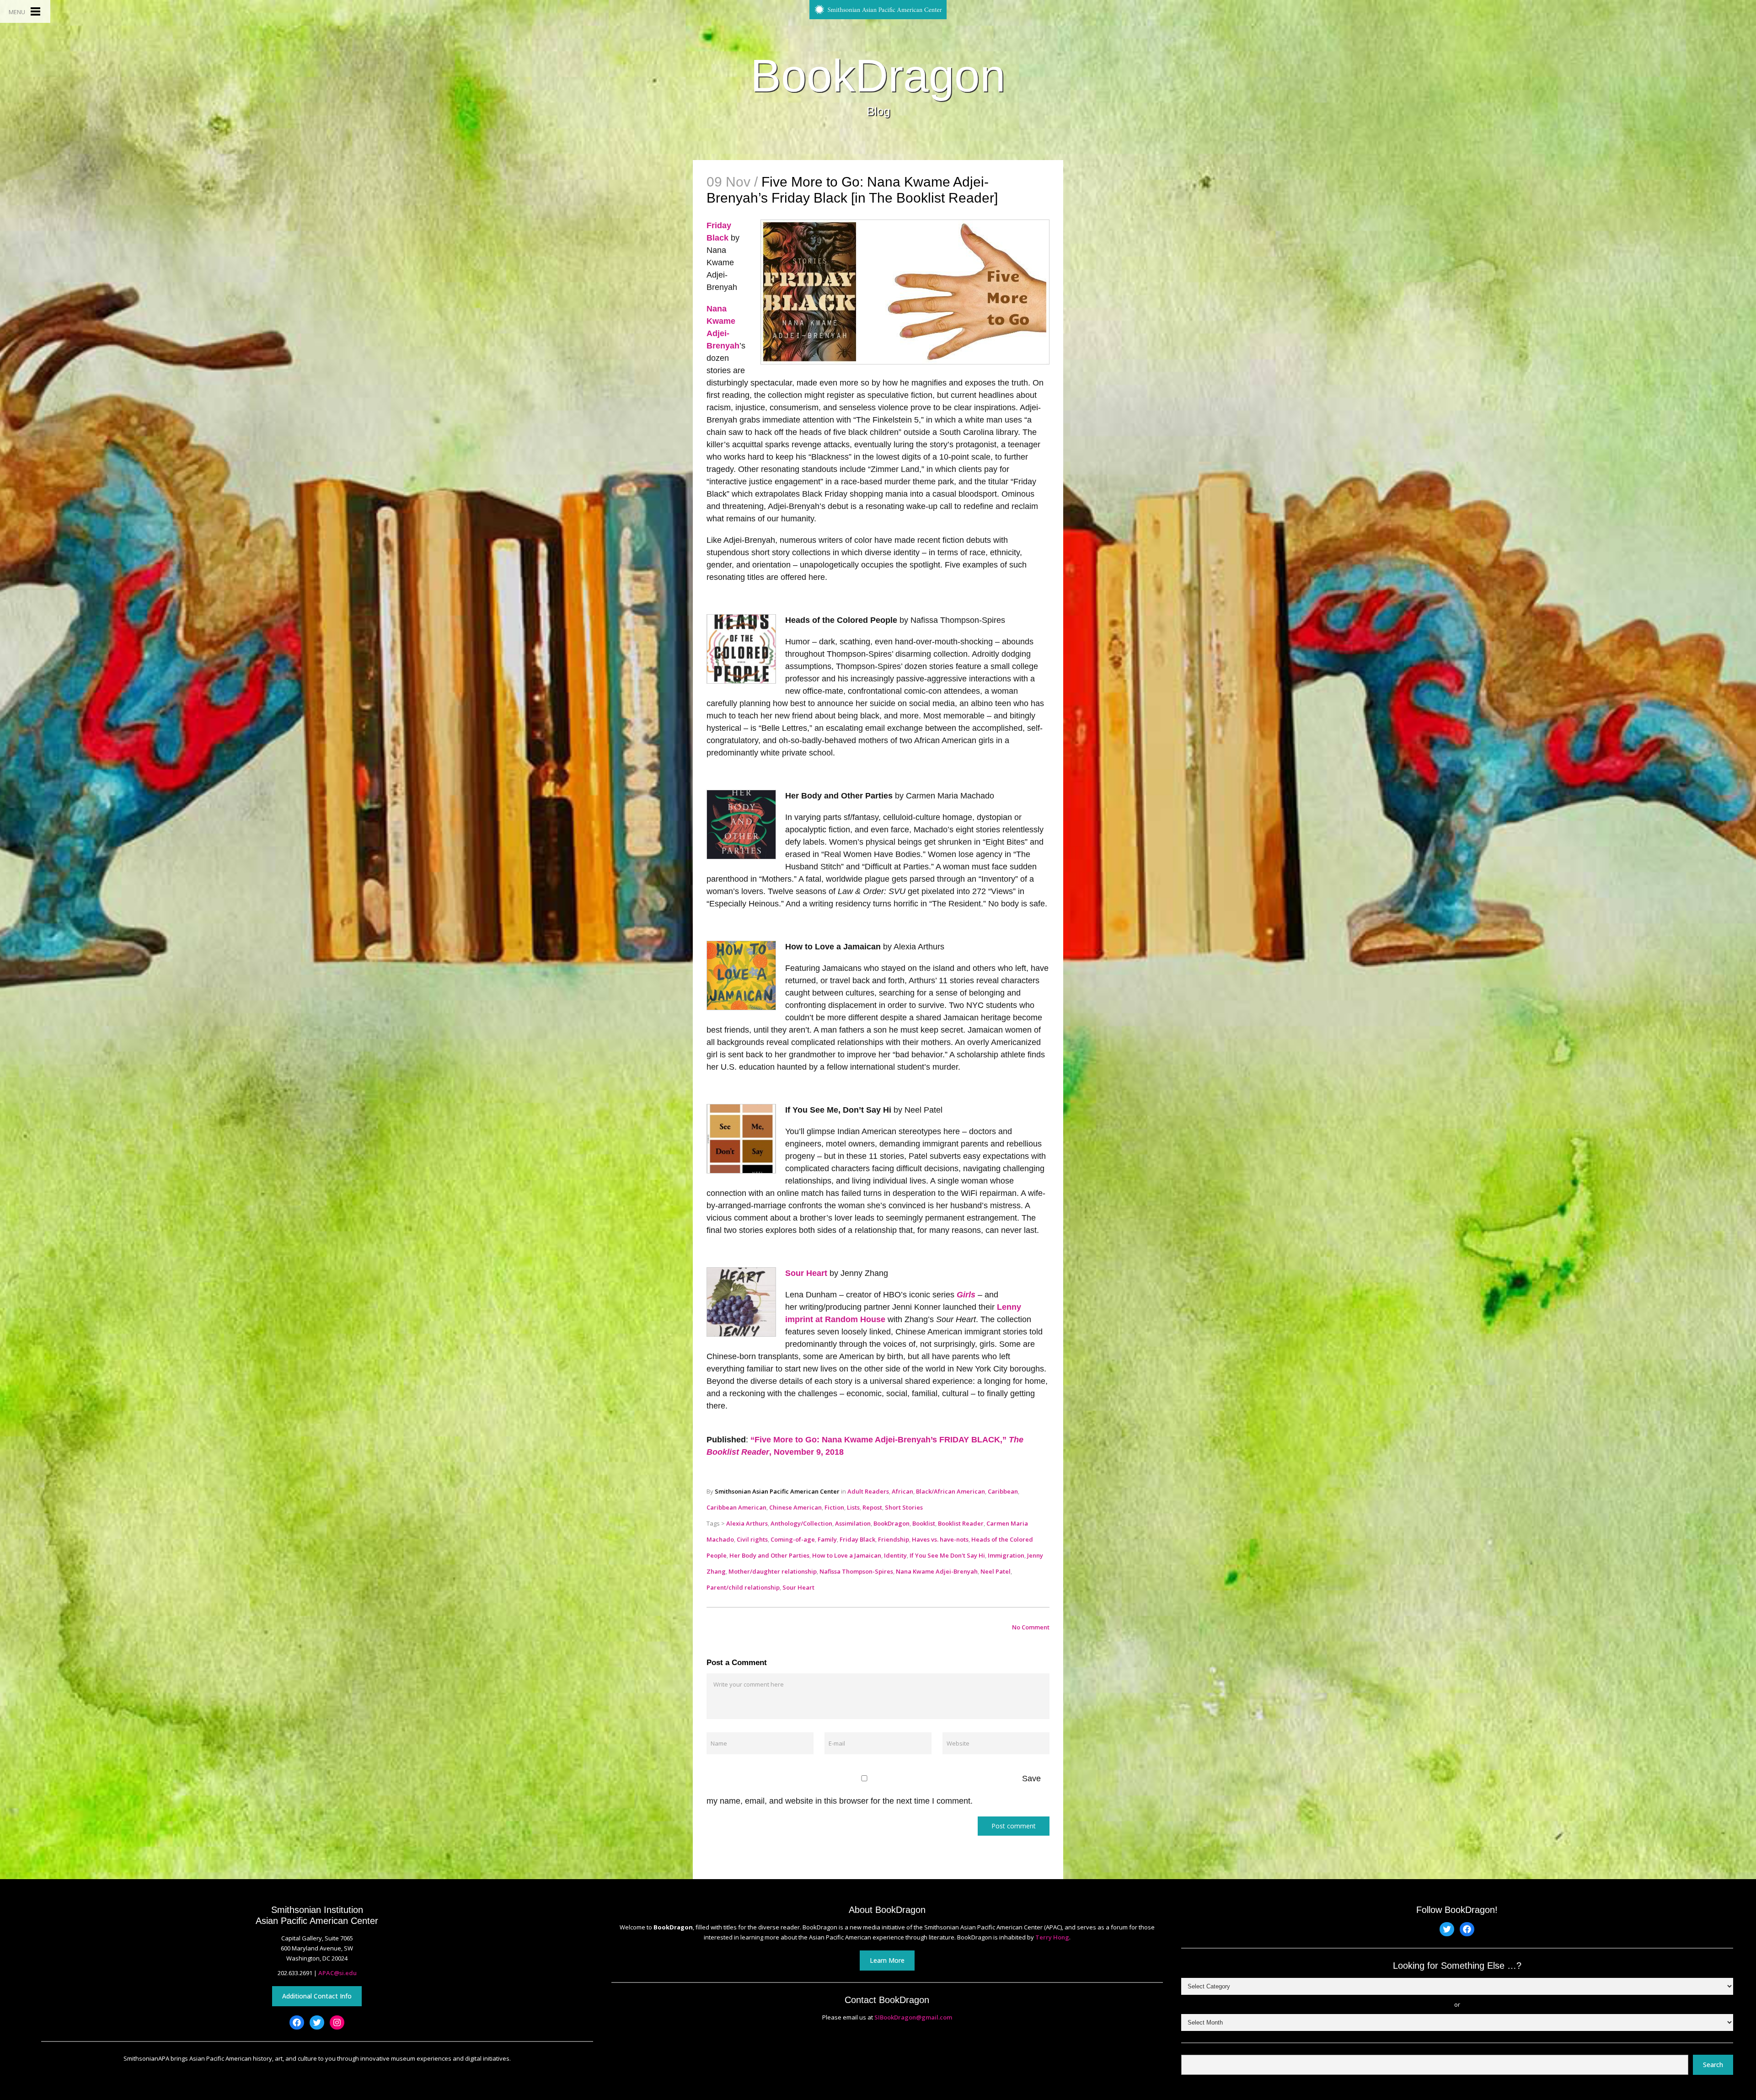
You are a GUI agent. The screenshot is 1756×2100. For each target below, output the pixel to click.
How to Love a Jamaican (847, 1555)
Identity (895, 1555)
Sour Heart (806, 1273)
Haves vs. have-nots (940, 1539)
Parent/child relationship (743, 1587)
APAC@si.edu (337, 1973)
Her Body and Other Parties (769, 1555)
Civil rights (752, 1539)
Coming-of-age (793, 1539)
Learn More (887, 1960)
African (902, 1491)
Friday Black (857, 1539)
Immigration (1006, 1555)
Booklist (924, 1523)
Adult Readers (868, 1491)
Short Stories (904, 1507)
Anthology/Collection (801, 1523)
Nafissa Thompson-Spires (856, 1571)
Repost (872, 1507)
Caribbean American (736, 1507)
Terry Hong (1052, 1937)
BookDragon (878, 75)
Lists (853, 1507)
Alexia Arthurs (747, 1523)
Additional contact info (317, 1996)
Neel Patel (996, 1571)
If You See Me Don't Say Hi (947, 1555)
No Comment (1031, 1627)
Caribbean (1003, 1491)
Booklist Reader (961, 1523)
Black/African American (950, 1491)
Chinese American (795, 1507)
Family (827, 1539)
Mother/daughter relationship (773, 1571)
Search (1713, 2065)
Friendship (894, 1539)
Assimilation (853, 1523)
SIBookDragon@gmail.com (913, 2017)
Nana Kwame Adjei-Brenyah (937, 1571)
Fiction (834, 1507)
